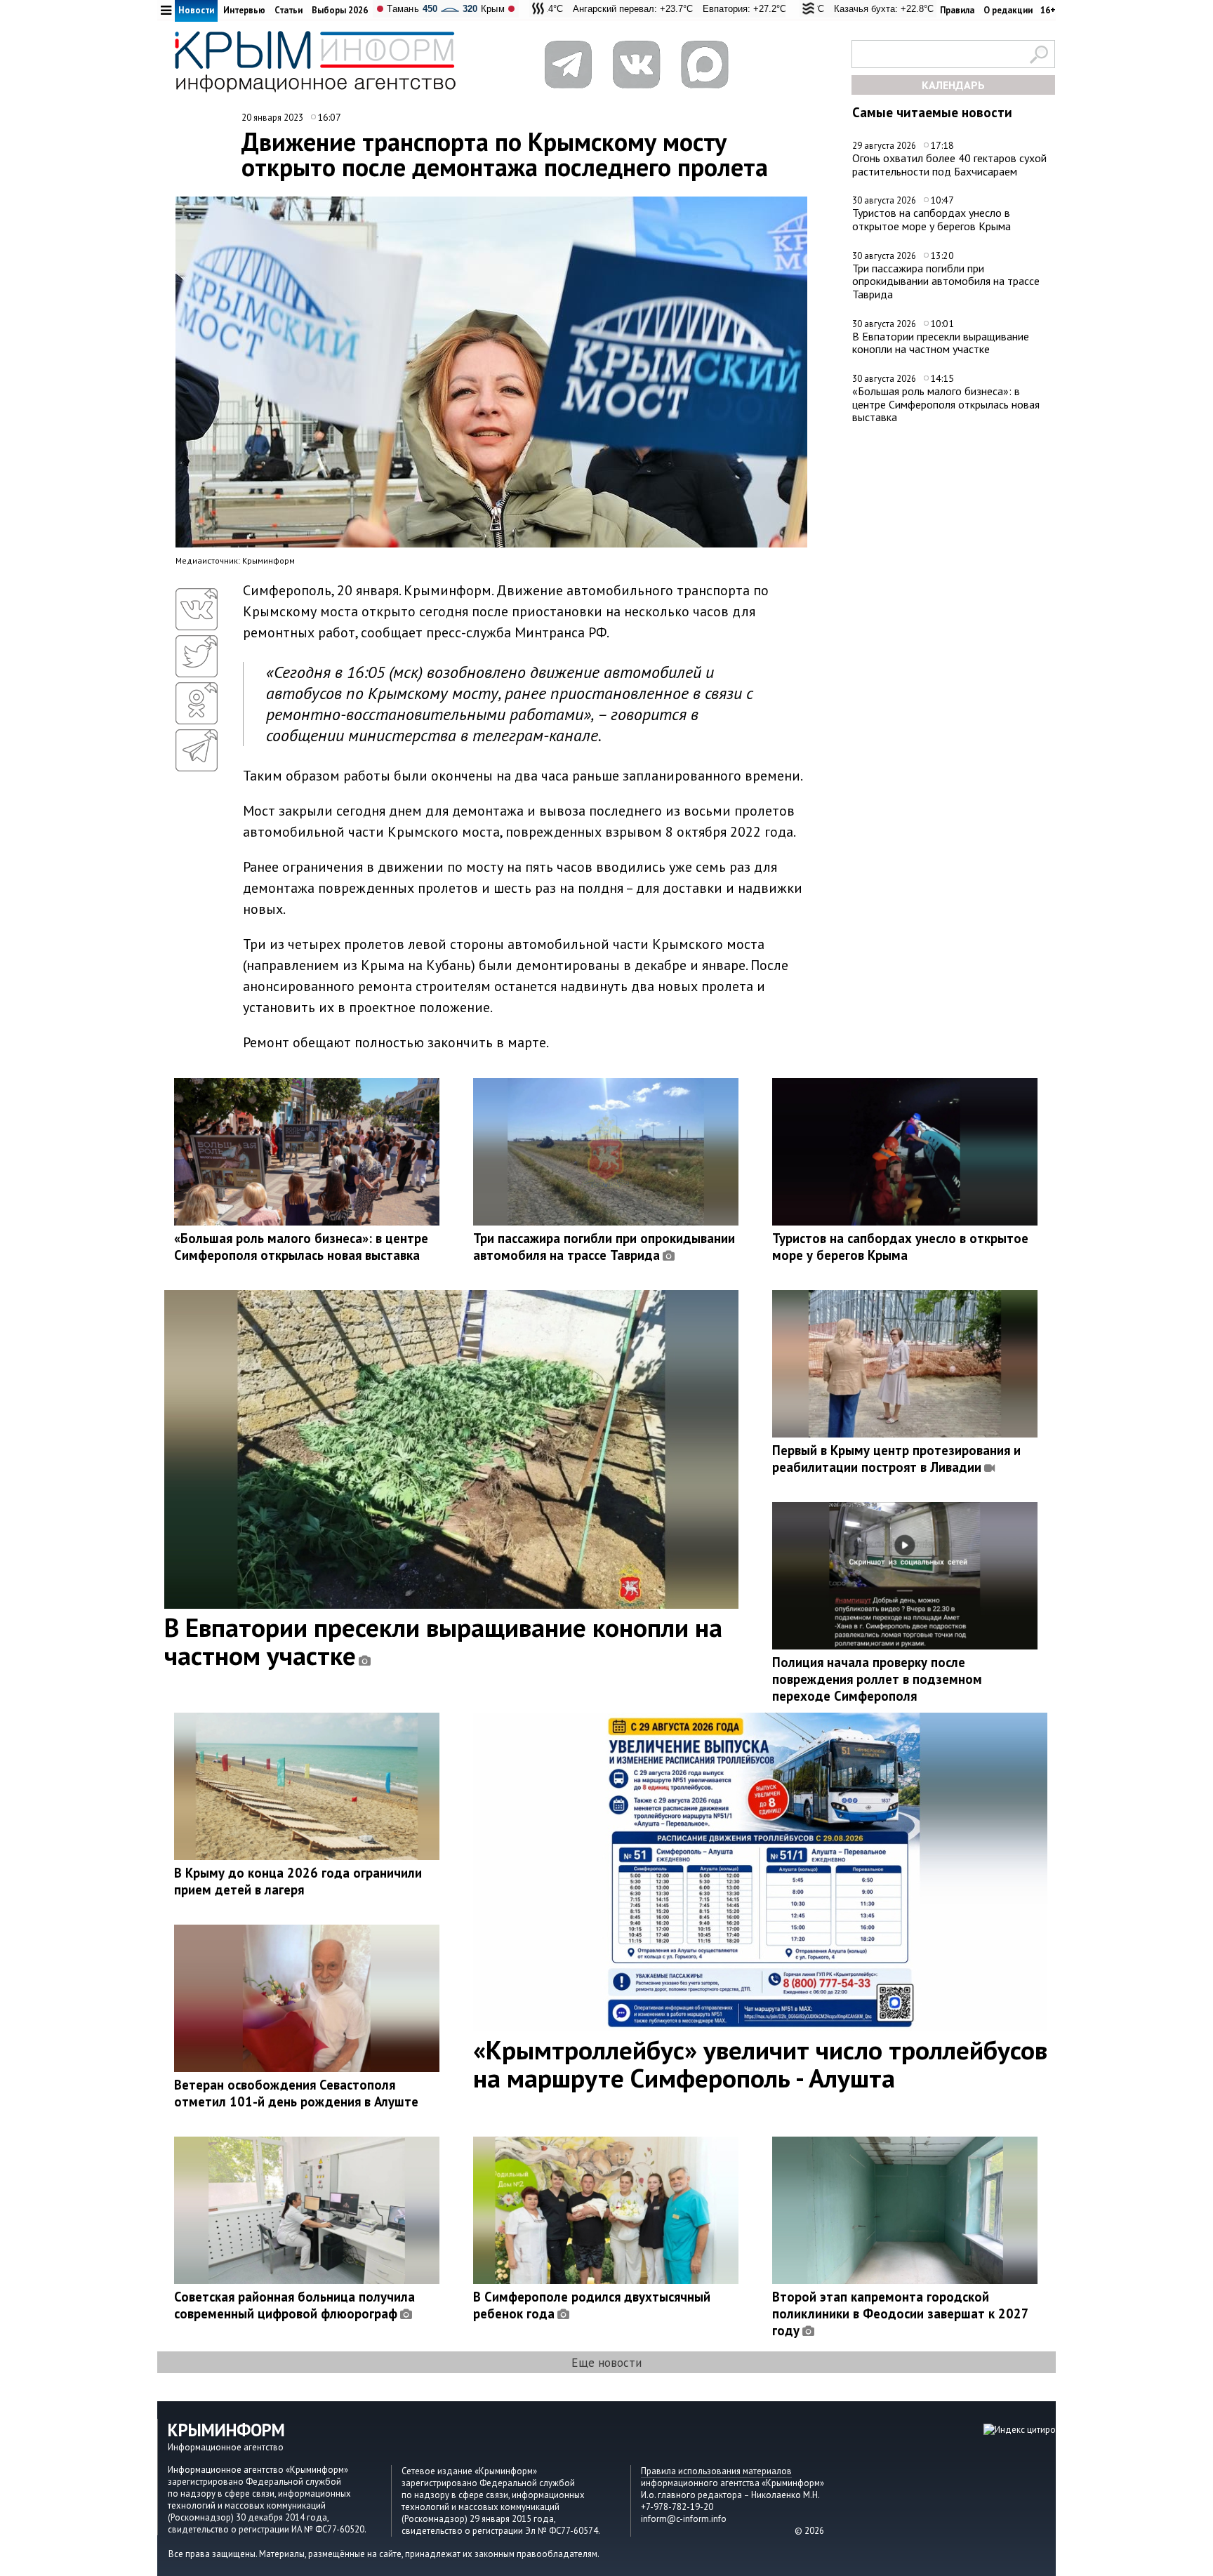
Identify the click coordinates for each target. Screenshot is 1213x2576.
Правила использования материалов (716, 2471)
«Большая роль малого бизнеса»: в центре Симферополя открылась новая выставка (946, 404)
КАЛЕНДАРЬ (953, 85)
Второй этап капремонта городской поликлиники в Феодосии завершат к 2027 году (900, 2313)
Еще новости (606, 2362)
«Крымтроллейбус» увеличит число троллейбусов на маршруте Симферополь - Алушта (760, 2064)
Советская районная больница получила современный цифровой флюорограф (294, 2305)
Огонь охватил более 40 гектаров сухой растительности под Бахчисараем (949, 165)
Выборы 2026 (340, 10)
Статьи (289, 10)
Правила (957, 10)
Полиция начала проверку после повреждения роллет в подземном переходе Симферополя (877, 1679)
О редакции (1008, 10)
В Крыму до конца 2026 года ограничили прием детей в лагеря (298, 1881)
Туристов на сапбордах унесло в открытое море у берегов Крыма (932, 219)
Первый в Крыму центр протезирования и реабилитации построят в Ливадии (896, 1459)
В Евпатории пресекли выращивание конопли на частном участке (941, 343)
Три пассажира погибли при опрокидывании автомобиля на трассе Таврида (946, 281)
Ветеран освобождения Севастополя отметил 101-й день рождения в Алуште (296, 2093)
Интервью (244, 10)
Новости (196, 10)
